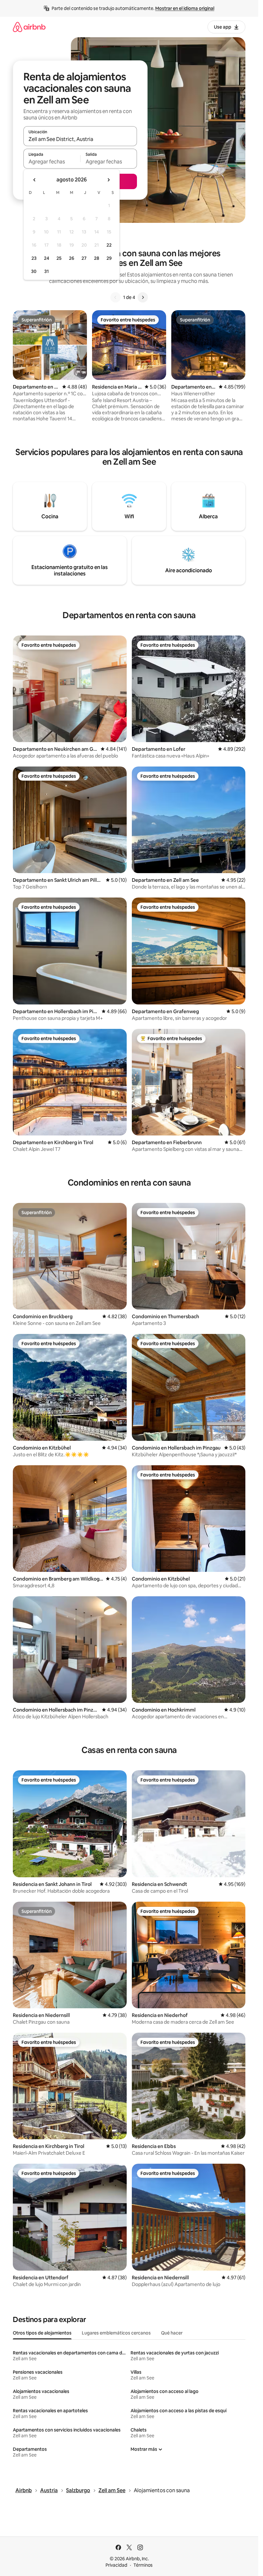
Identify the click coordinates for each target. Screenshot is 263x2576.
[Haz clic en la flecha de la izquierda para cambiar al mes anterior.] (35, 180)
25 (59, 258)
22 (109, 245)
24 (47, 258)
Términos (143, 2565)
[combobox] (80, 139)
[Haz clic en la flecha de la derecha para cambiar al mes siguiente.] (108, 180)
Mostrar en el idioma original (185, 8)
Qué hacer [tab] (172, 2333)
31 (47, 271)
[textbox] (52, 162)
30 (34, 271)
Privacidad (116, 2565)
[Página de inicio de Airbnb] (29, 27)
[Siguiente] (143, 297)
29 (109, 258)
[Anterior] (115, 297)
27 (84, 258)
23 (34, 258)
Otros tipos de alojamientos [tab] (42, 2333)
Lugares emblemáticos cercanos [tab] (116, 2333)
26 (72, 258)
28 (97, 258)
